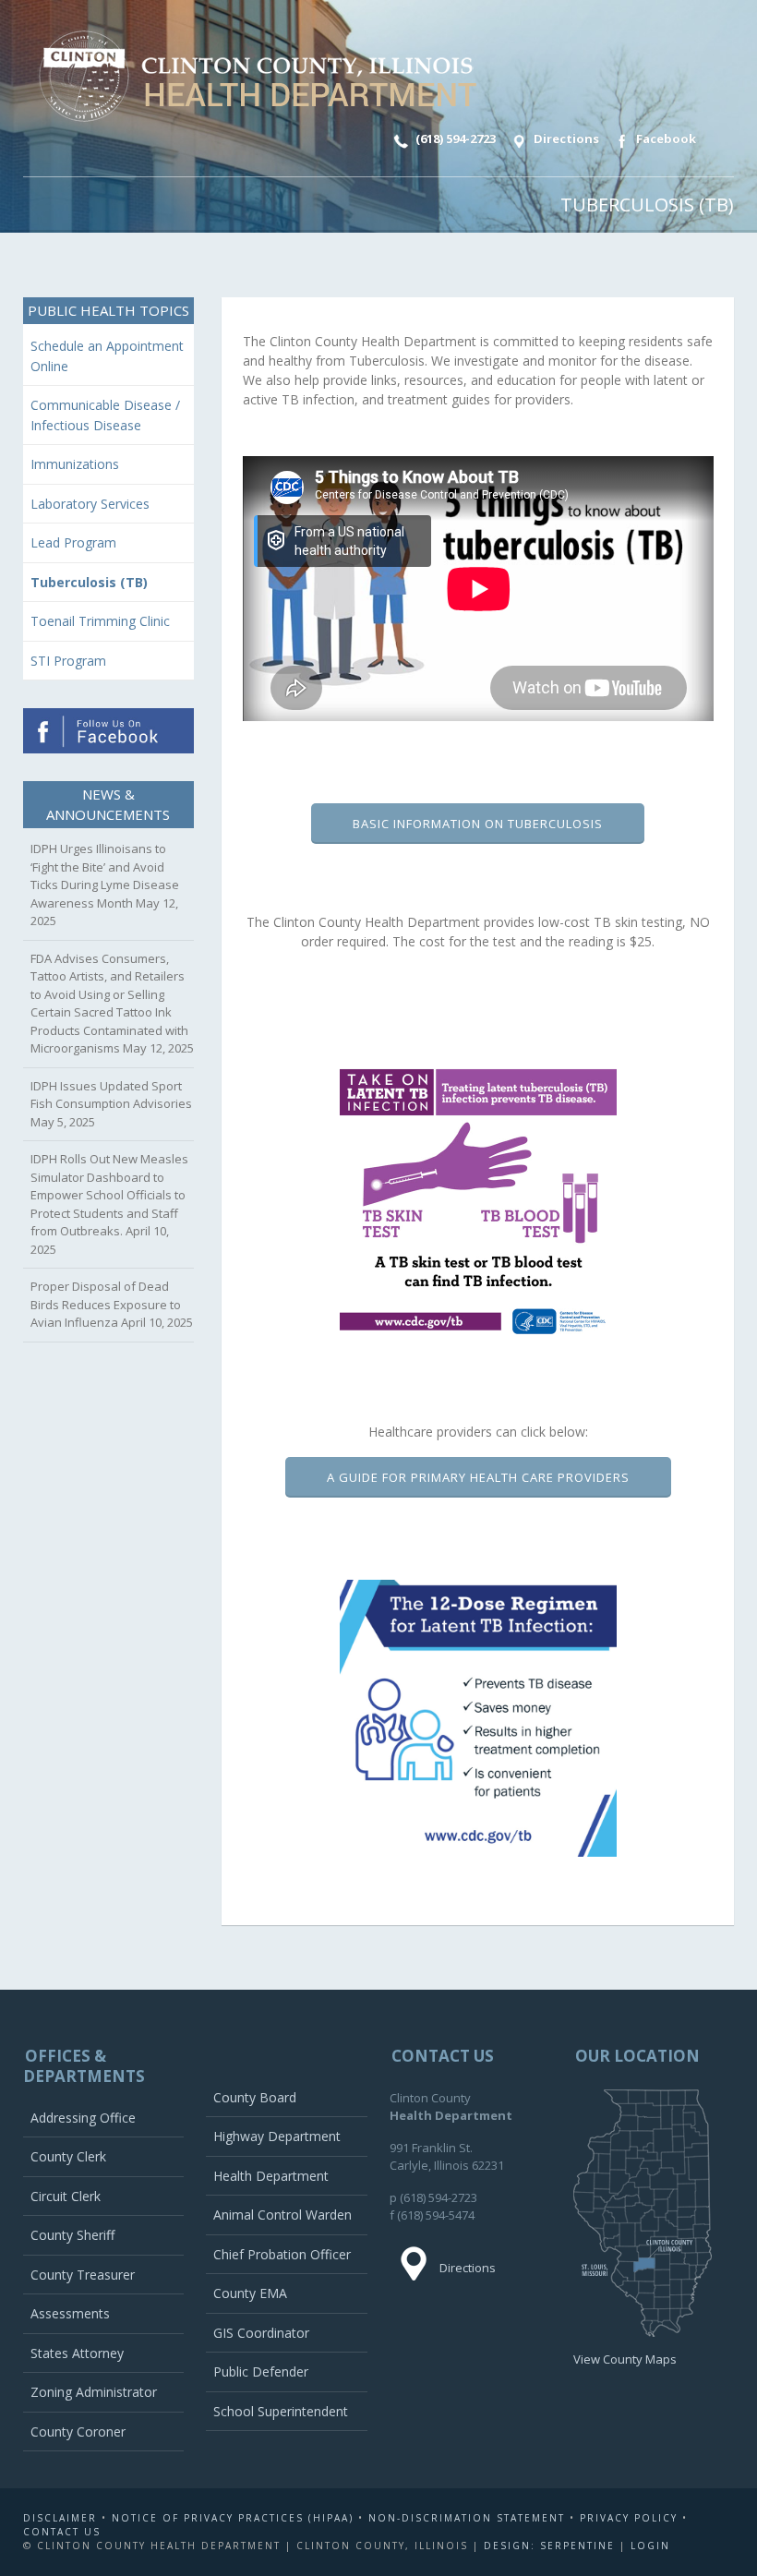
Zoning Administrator (94, 2392)
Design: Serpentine (549, 2546)
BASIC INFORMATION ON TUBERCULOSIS (478, 824)
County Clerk (68, 2156)
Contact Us (62, 2532)
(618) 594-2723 (454, 138)
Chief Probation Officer (282, 2254)
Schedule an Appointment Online (107, 356)
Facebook (665, 138)
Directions (565, 138)
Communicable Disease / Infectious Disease (105, 415)
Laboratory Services (90, 504)
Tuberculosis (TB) (89, 582)
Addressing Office (83, 2118)
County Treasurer (83, 2275)
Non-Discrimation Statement (467, 2518)
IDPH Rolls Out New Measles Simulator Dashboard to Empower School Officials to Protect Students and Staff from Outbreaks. (109, 1195)
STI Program (68, 661)
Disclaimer (60, 2518)
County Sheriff (72, 2235)
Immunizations (75, 464)
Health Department (271, 2176)
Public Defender (261, 2371)
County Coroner (78, 2432)
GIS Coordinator (261, 2333)
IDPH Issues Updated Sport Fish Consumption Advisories (111, 1095)
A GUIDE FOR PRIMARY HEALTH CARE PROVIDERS (478, 1477)
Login (650, 2546)
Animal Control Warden (282, 2215)
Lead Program (73, 542)
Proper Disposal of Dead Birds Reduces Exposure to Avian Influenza (106, 1304)
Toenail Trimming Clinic (100, 621)
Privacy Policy (629, 2518)
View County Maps (625, 2359)
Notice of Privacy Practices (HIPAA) (233, 2518)
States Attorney (77, 2353)
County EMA (250, 2293)
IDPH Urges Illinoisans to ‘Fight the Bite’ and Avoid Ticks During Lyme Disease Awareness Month (105, 876)
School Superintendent (281, 2411)
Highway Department (277, 2136)
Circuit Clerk (66, 2196)
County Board (255, 2097)
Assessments (70, 2313)
